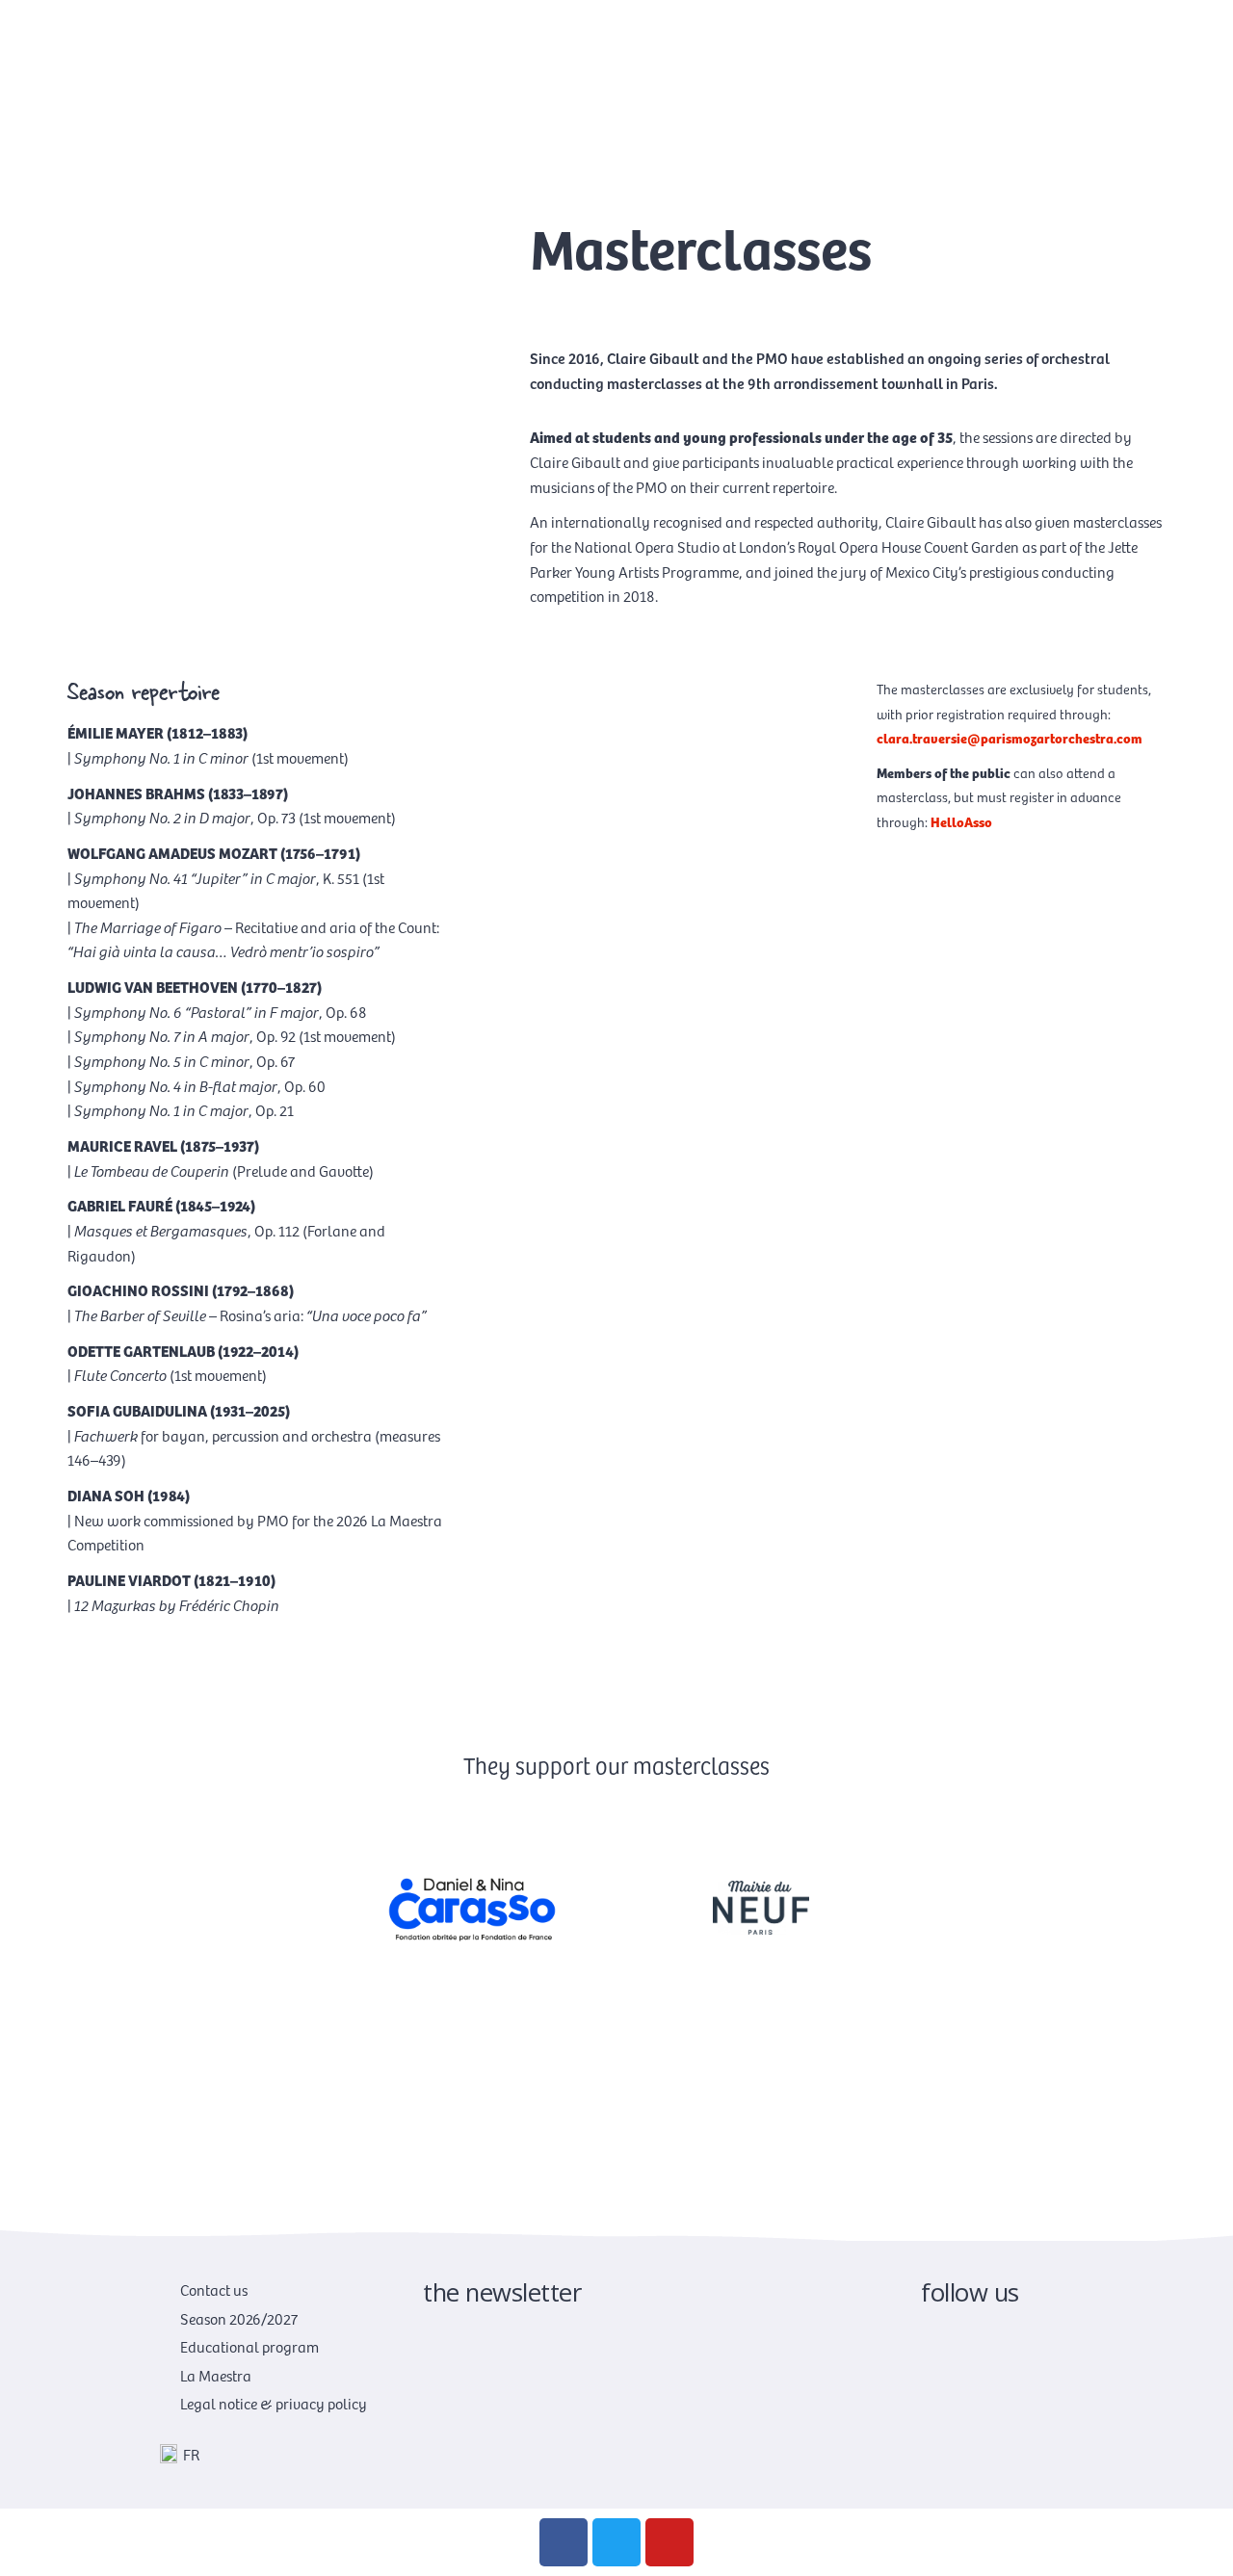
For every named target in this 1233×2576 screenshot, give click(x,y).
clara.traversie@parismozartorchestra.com (1010, 738)
